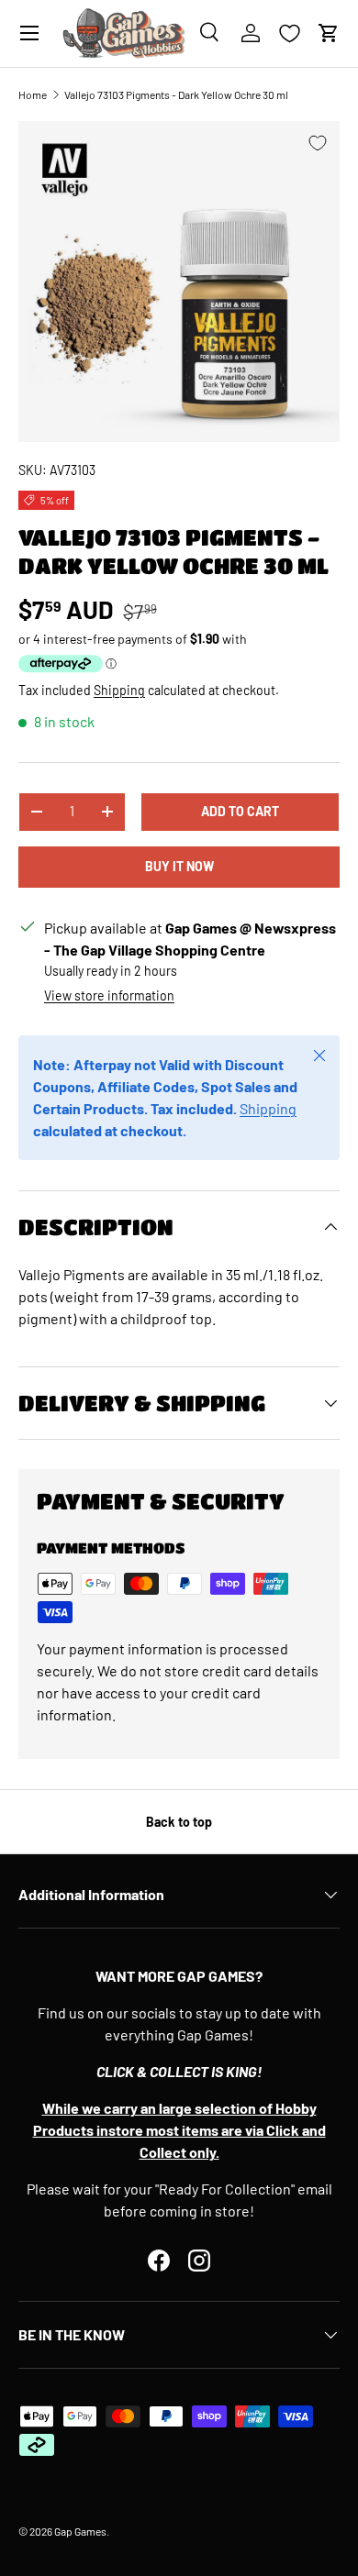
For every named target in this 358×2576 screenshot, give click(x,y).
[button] (329, 33)
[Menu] (29, 33)
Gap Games (80, 2531)
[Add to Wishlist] (318, 143)
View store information (109, 995)
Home (33, 94)
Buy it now (179, 866)
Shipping (119, 690)
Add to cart (240, 811)
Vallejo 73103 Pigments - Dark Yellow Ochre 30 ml (176, 94)
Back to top (179, 1822)
